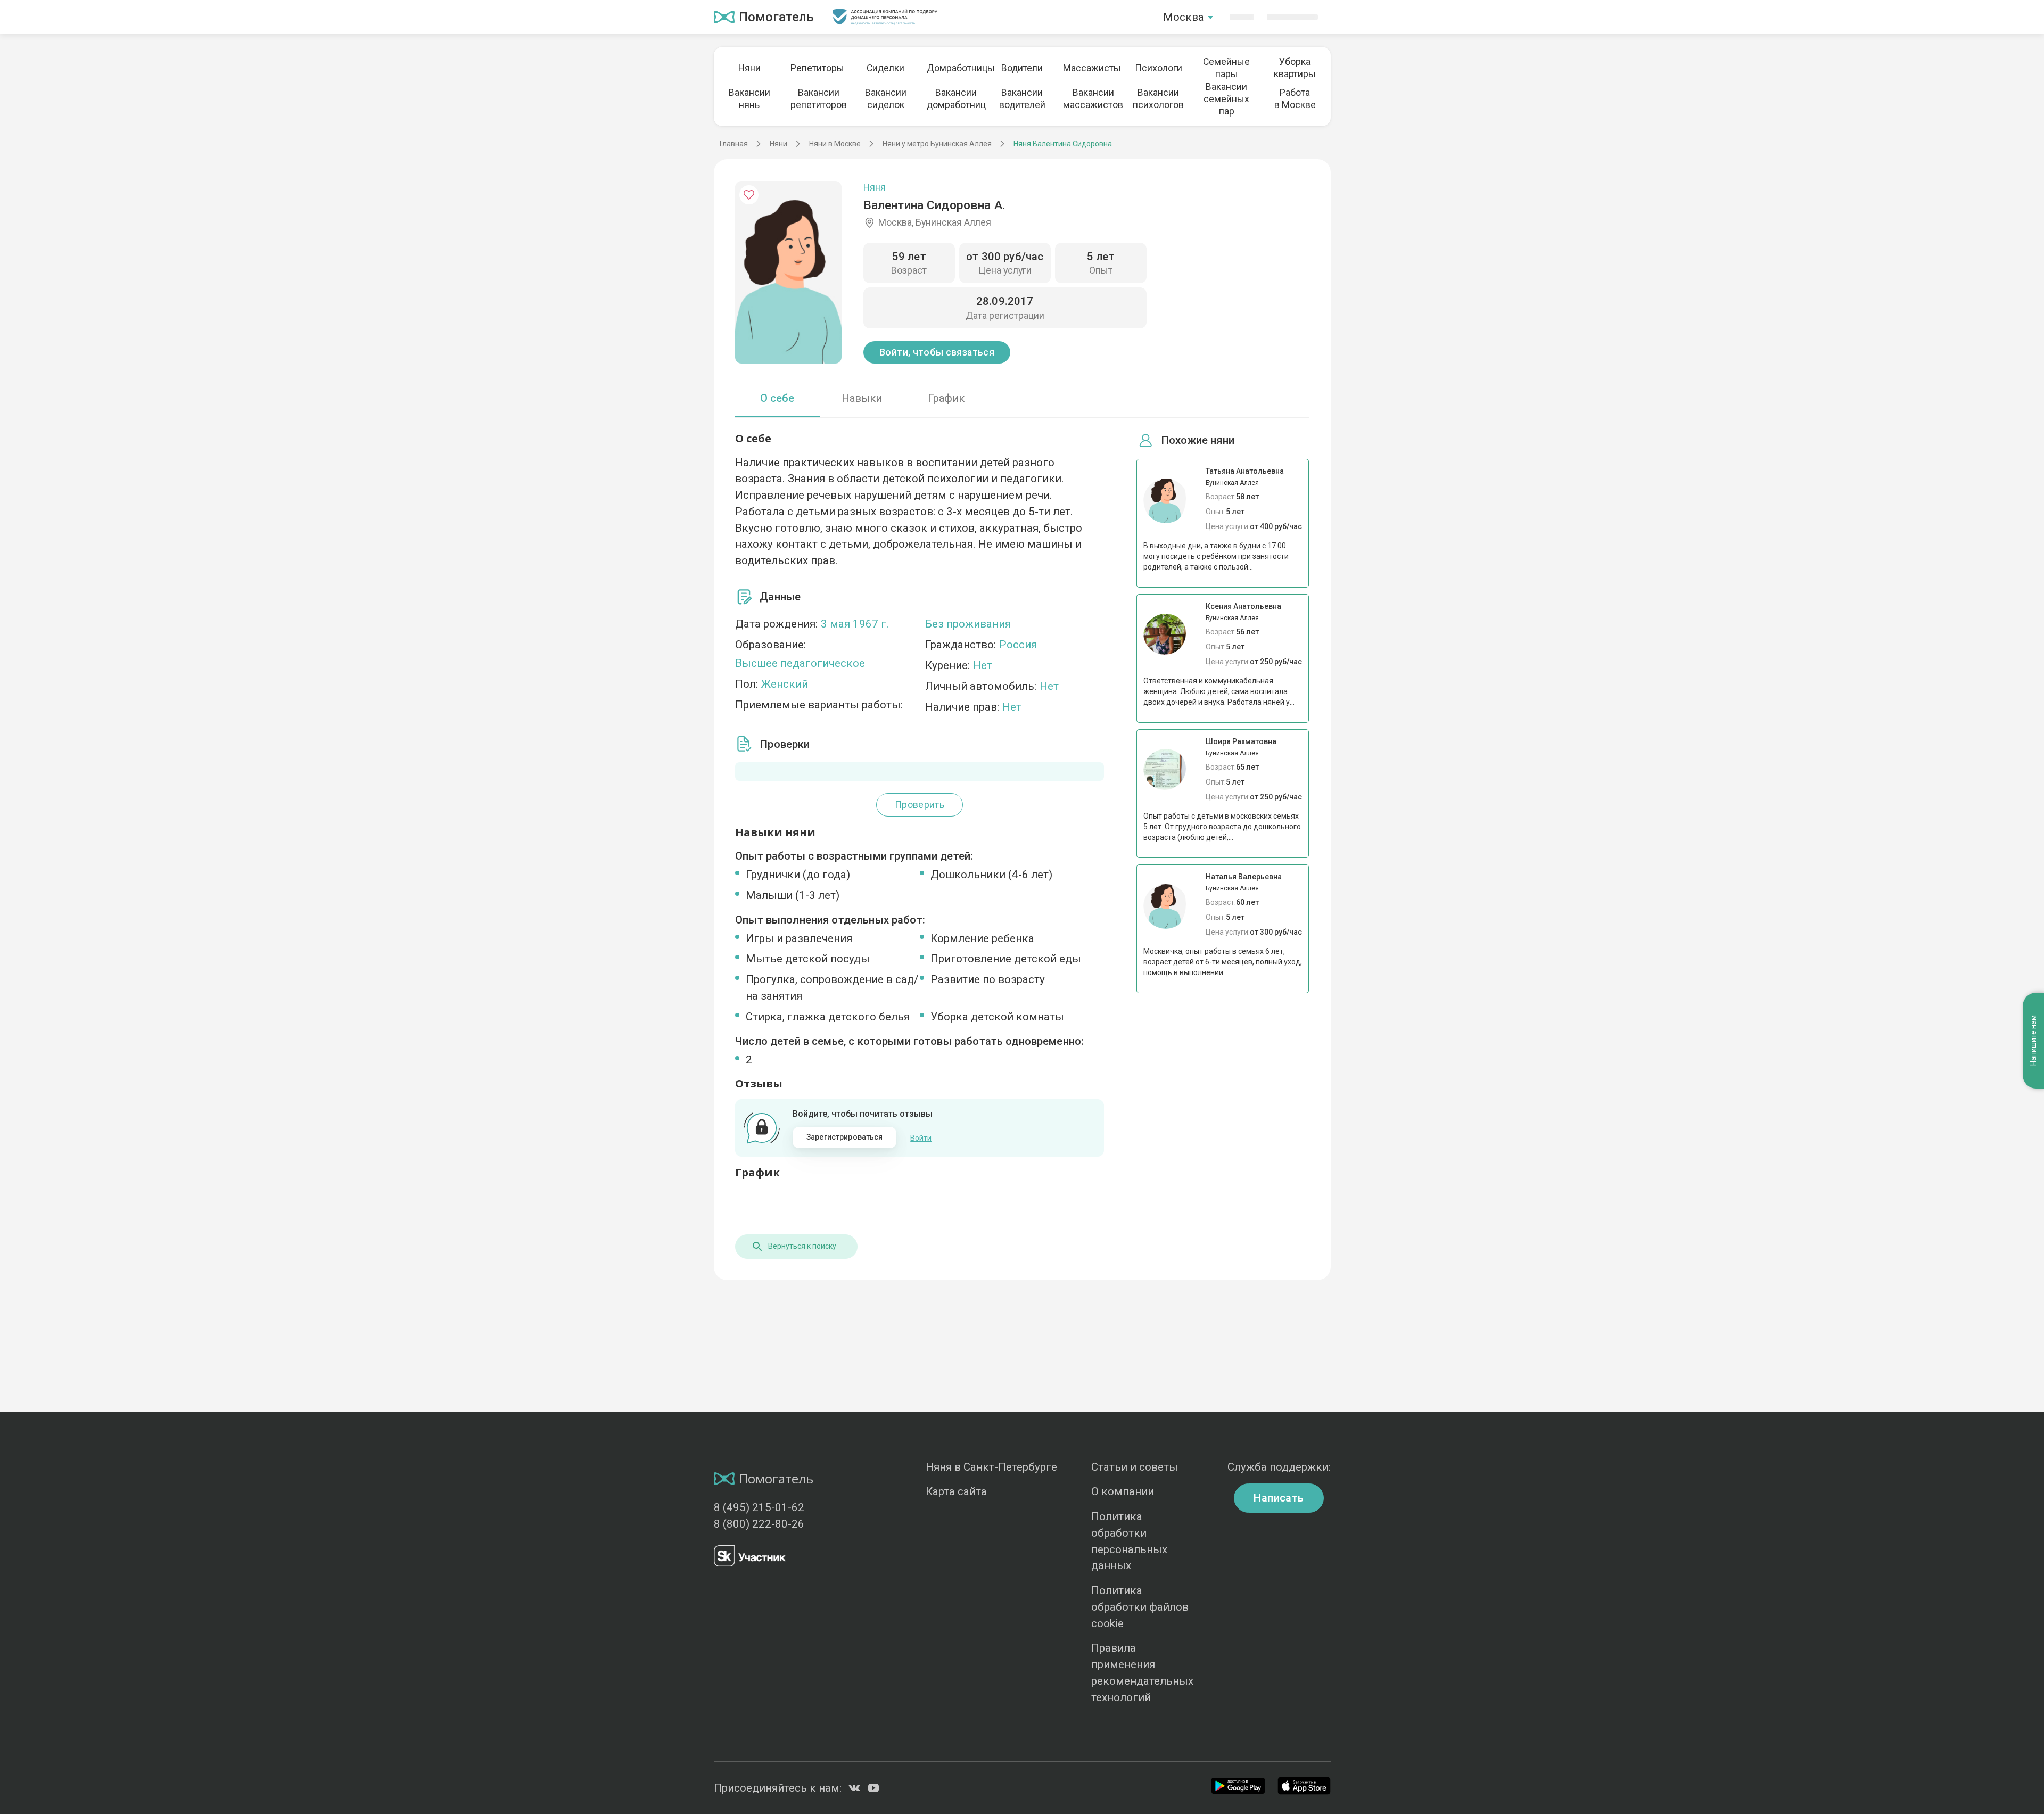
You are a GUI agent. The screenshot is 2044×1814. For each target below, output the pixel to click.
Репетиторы (817, 68)
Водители (1022, 68)
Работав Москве (1295, 99)
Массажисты (1090, 68)
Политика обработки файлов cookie (1140, 1607)
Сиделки (885, 68)
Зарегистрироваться (845, 1137)
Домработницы (954, 68)
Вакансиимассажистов (1090, 99)
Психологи (1159, 68)
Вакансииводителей (1022, 99)
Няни (749, 68)
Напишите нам (2033, 1040)
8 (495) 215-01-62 (759, 1507)
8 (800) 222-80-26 (759, 1524)
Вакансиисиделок (886, 99)
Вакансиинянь (749, 99)
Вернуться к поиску (802, 1246)
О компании (1123, 1491)
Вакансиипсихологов (1158, 99)
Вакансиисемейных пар (1226, 99)
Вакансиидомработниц (954, 99)
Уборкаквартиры (1295, 68)
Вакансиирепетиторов (818, 99)
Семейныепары (1226, 68)
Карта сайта (956, 1491)
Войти (921, 1138)
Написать (1279, 1498)
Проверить (920, 805)
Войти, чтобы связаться (937, 352)
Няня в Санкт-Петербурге (991, 1467)
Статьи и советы (1135, 1467)
